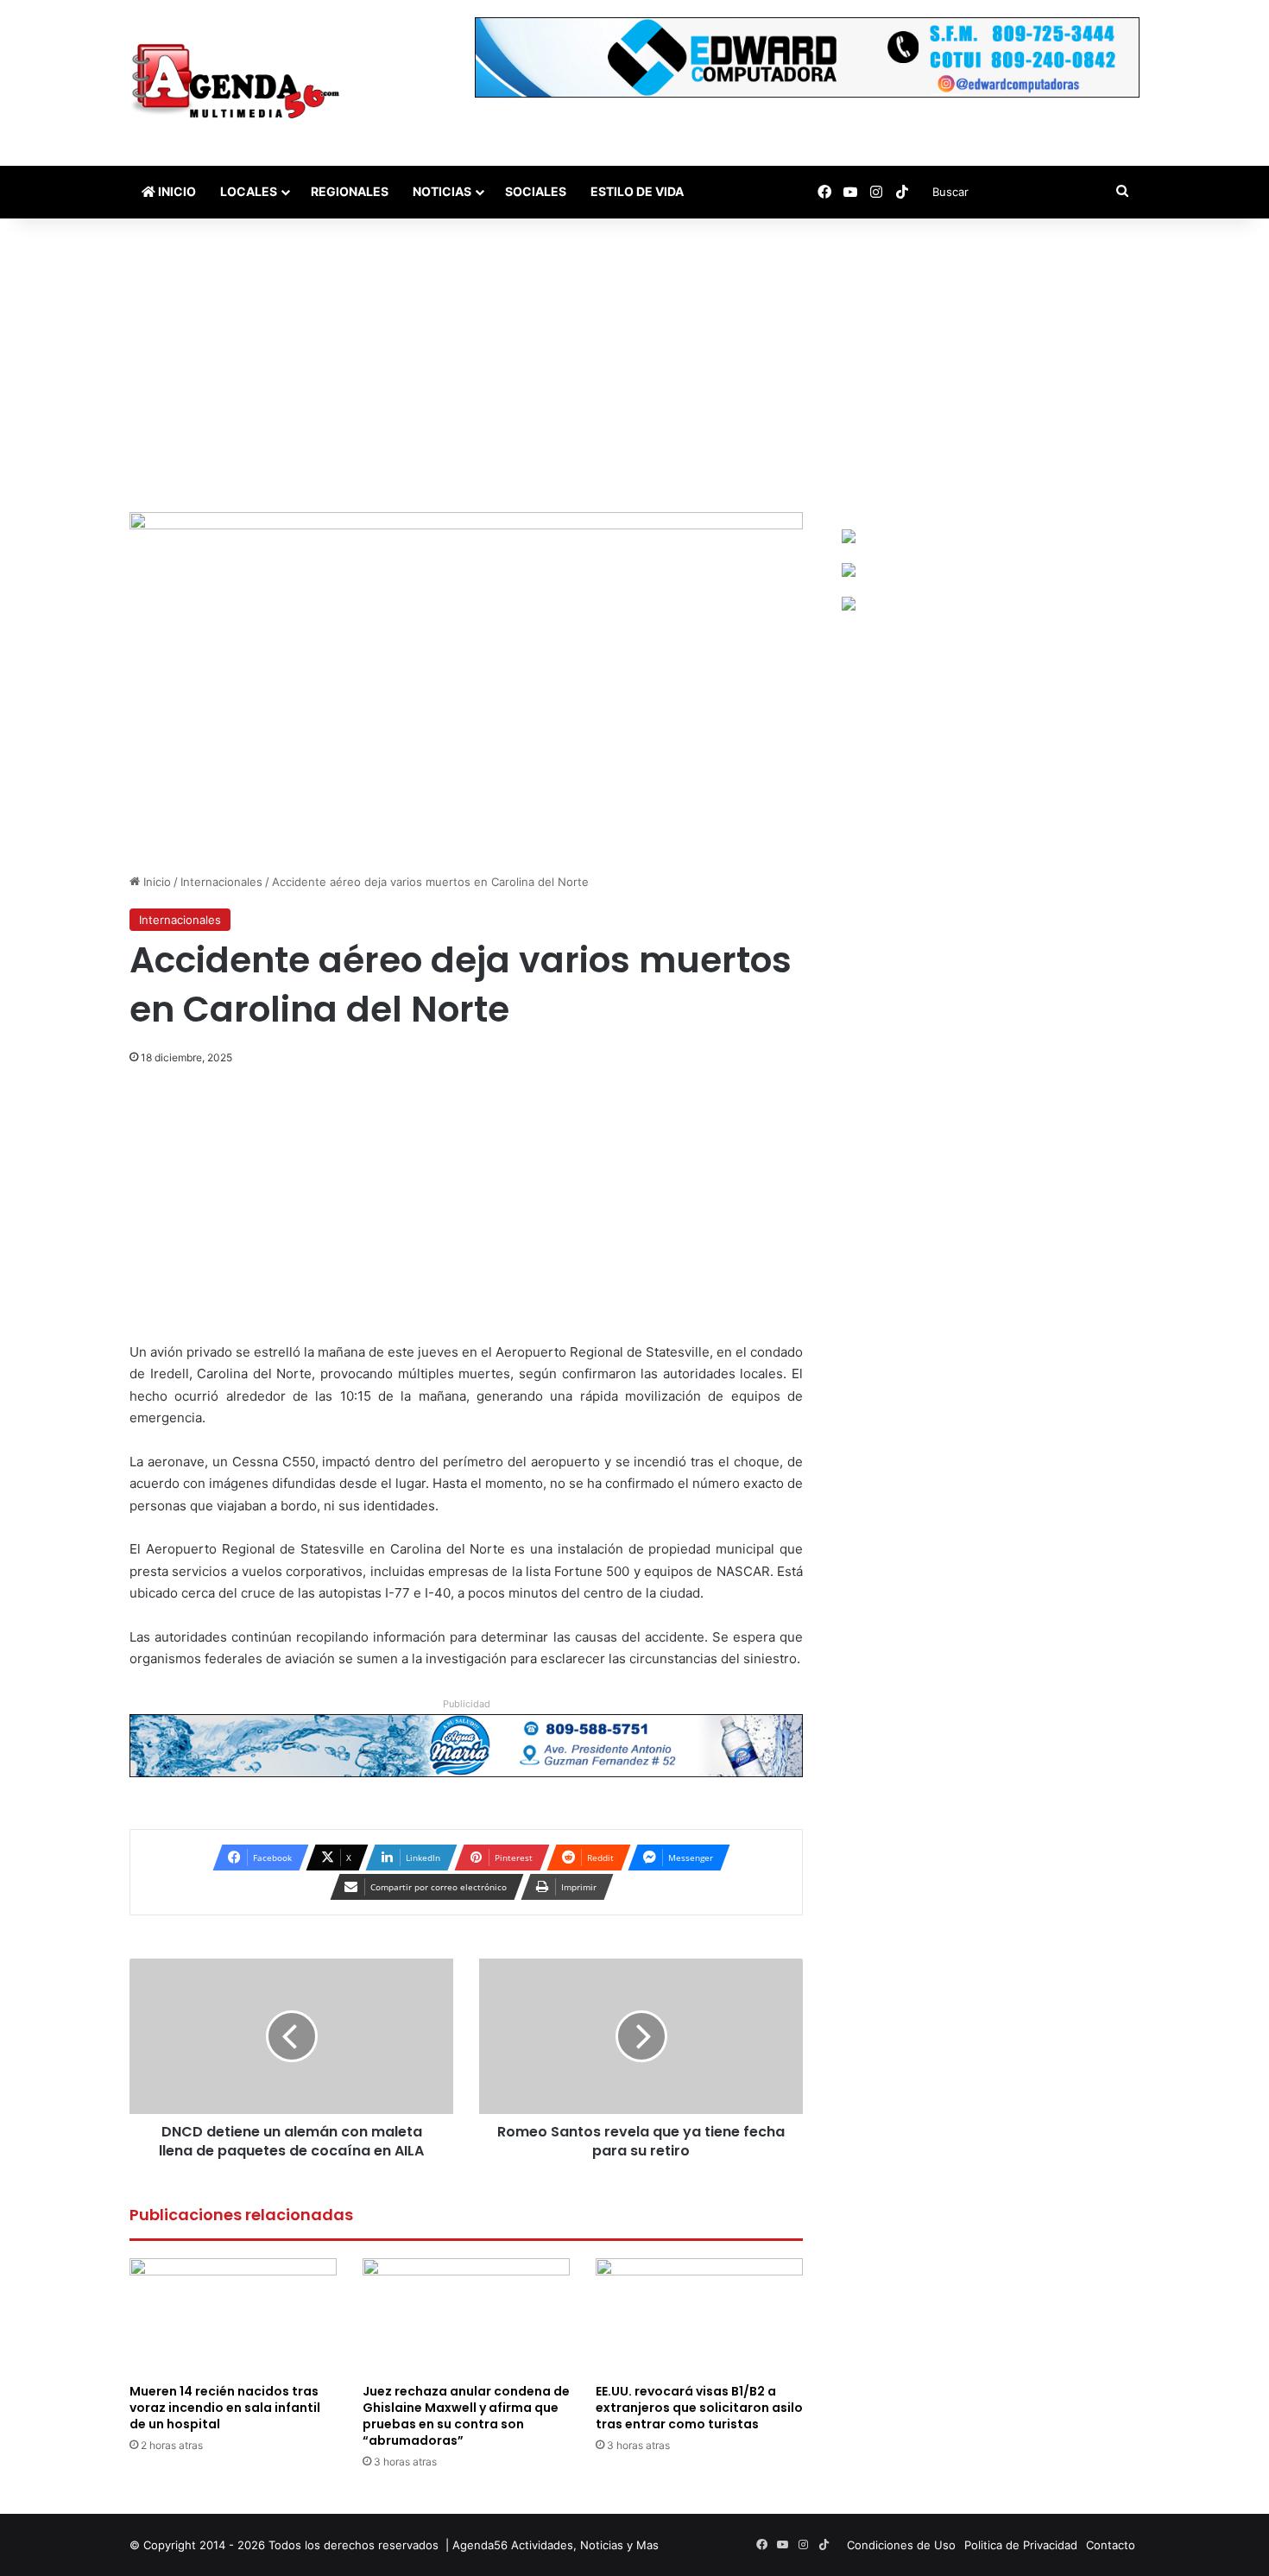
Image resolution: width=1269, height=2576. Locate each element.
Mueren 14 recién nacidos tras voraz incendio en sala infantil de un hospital (225, 2408)
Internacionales (221, 882)
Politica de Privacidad (1021, 2545)
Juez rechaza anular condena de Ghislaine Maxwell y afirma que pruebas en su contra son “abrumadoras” (466, 2416)
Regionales (350, 191)
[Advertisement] (634, 365)
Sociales (536, 191)
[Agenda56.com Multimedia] (239, 83)
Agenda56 (480, 2545)
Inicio (176, 191)
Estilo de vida (637, 191)
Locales (249, 191)
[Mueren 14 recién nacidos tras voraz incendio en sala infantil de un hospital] (233, 2317)
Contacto (1111, 2545)
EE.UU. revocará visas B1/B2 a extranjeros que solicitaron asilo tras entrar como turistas (699, 2408)
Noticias (442, 191)
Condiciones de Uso (901, 2545)
